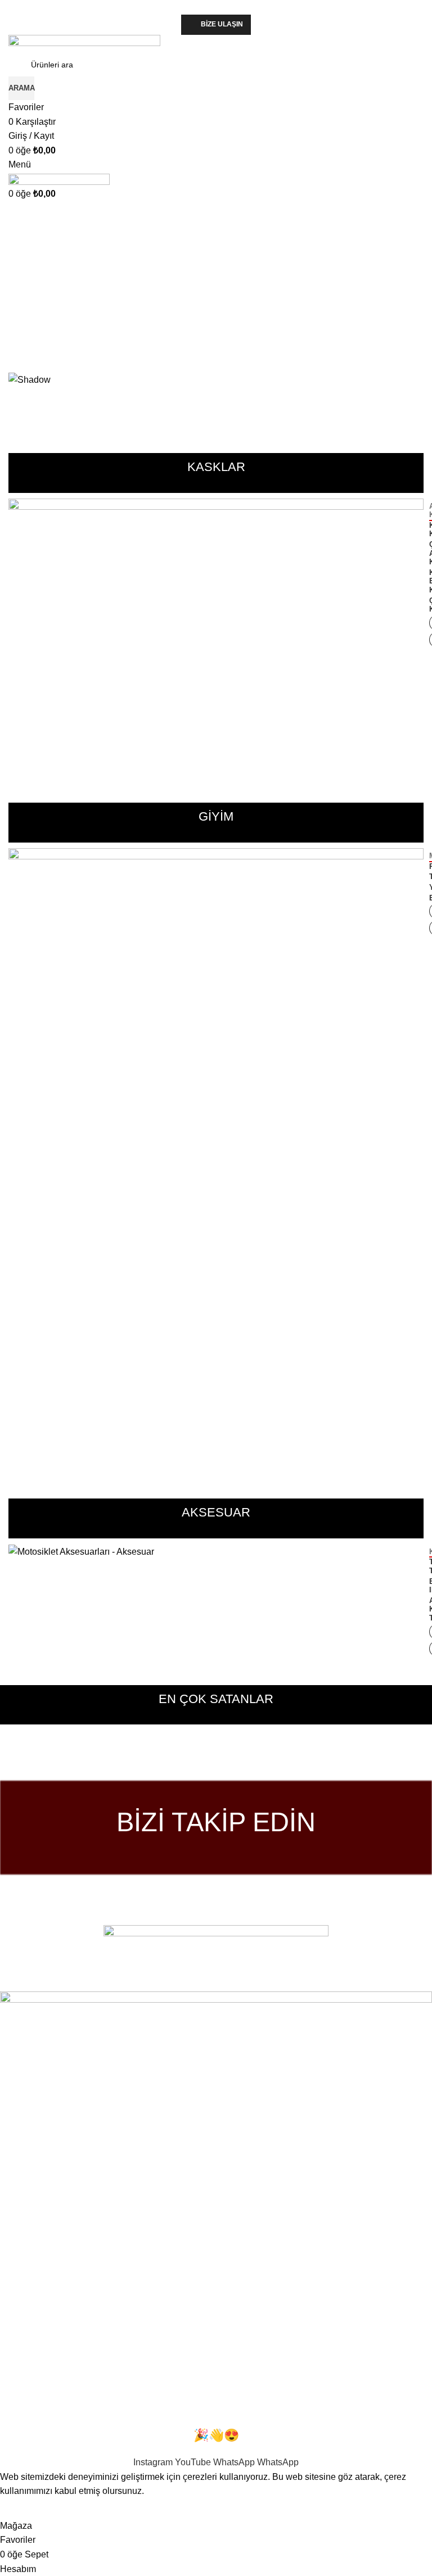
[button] (216, 331)
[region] (216, 292)
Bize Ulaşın (222, 24)
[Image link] (216, 1951)
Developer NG (152, 1984)
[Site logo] (84, 43)
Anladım (24, 2509)
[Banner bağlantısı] (216, 637)
